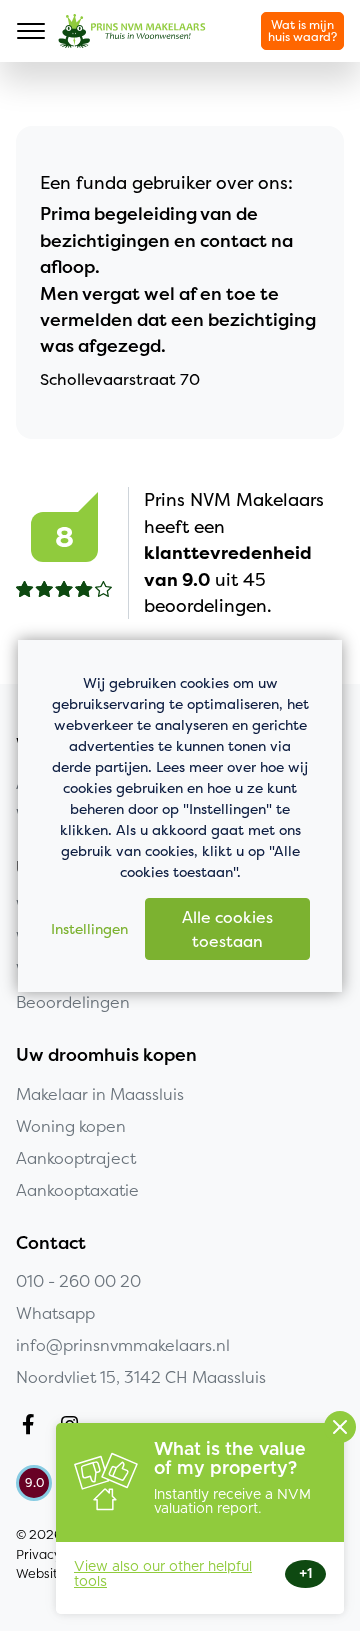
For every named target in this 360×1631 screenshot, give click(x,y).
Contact (51, 1243)
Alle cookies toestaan (227, 929)
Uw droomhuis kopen (106, 1055)
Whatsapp (55, 1313)
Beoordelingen (73, 1002)
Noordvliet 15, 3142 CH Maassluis (141, 1377)
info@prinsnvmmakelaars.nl (123, 1345)
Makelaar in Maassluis (100, 1094)
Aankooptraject (76, 1158)
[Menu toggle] (31, 31)
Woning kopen (71, 1126)
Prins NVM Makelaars (132, 31)
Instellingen (89, 928)
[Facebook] (32, 1427)
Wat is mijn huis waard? (302, 30)
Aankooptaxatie (77, 1190)
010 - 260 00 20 (78, 1281)
